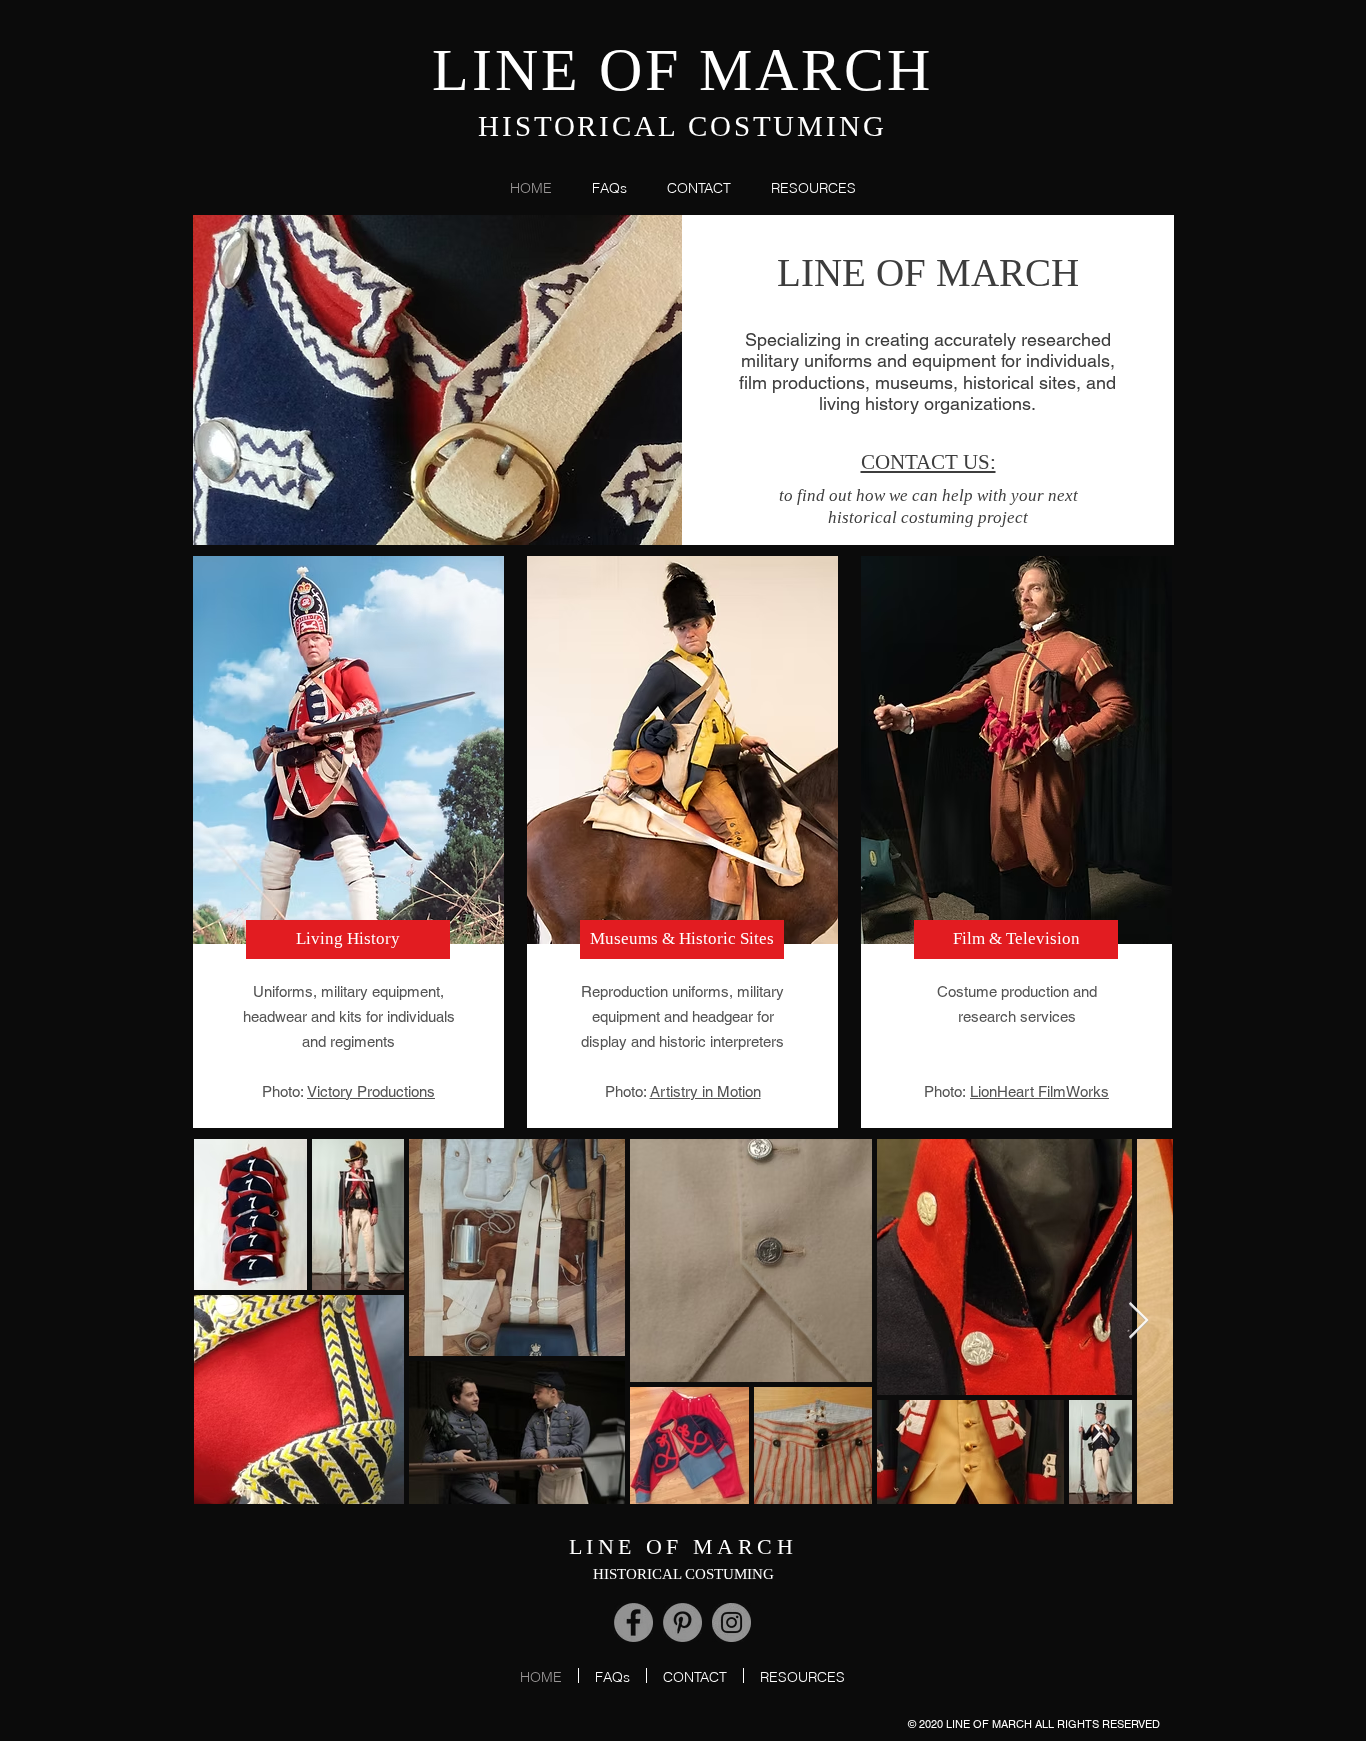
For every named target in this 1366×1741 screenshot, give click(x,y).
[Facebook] (633, 1622)
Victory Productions (371, 1091)
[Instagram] (731, 1622)
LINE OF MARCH (682, 70)
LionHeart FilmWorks (1039, 1091)
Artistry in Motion (705, 1091)
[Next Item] (1138, 1321)
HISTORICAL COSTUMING (682, 126)
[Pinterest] (682, 1622)
